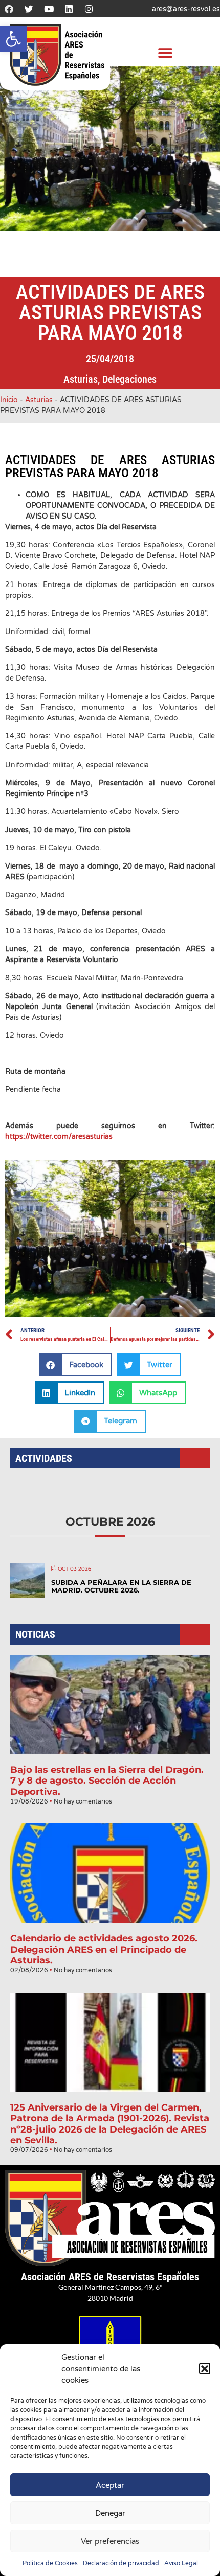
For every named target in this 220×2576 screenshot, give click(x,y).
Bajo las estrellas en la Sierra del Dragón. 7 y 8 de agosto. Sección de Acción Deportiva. (107, 1781)
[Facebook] (9, 9)
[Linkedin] (69, 9)
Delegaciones (129, 379)
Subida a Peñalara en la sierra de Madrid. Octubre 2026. (121, 1586)
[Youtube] (49, 9)
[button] (13, 39)
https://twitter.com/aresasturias (59, 1137)
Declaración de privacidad (121, 2563)
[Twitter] (29, 9)
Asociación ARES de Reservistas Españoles (110, 2277)
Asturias (81, 379)
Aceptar (110, 2485)
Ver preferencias (110, 2541)
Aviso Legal (181, 2563)
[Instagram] (89, 9)
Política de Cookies (50, 2563)
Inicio (9, 400)
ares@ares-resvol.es (186, 9)
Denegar (110, 2513)
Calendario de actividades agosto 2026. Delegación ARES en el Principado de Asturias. (104, 1949)
